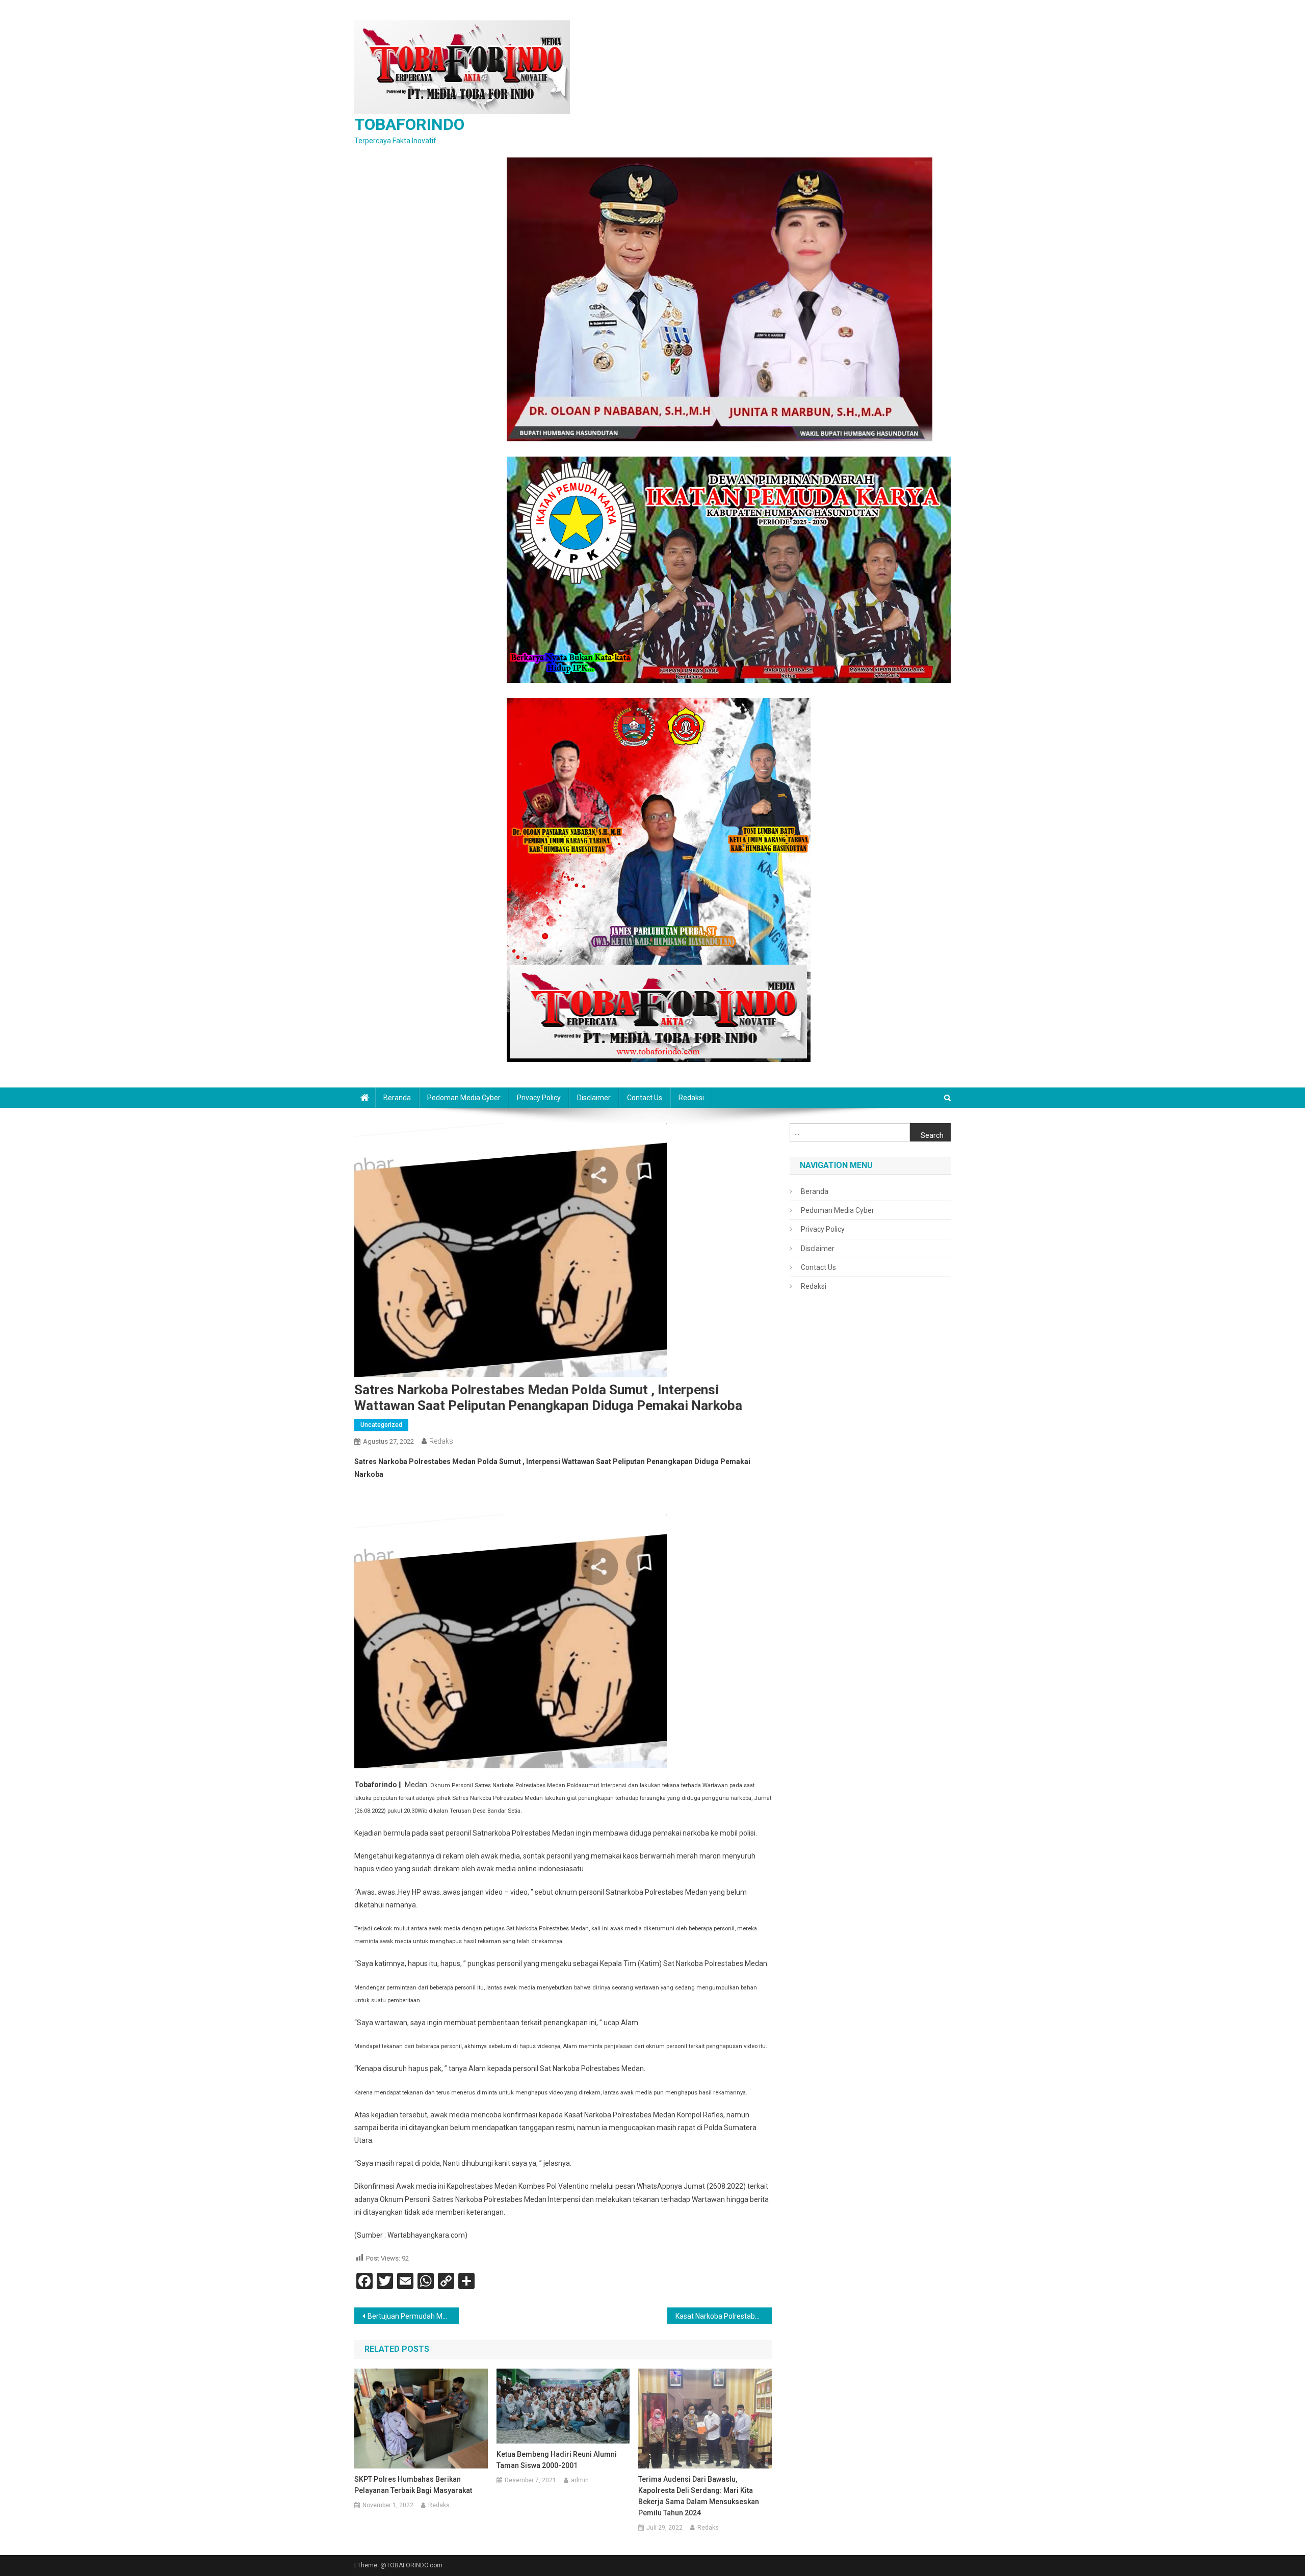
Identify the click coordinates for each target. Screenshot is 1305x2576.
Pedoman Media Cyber (464, 1098)
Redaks (441, 1441)
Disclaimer (594, 1098)
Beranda (397, 1098)
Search (932, 1135)
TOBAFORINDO (409, 124)
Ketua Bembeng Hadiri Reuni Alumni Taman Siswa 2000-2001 (557, 2460)
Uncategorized (381, 1425)
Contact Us (645, 1098)
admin (580, 2480)
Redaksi (691, 1098)
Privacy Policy (539, 1098)
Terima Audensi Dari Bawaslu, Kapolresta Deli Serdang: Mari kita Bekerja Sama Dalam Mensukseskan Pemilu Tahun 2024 (699, 2496)
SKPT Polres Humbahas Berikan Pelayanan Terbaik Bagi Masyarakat (413, 2485)
